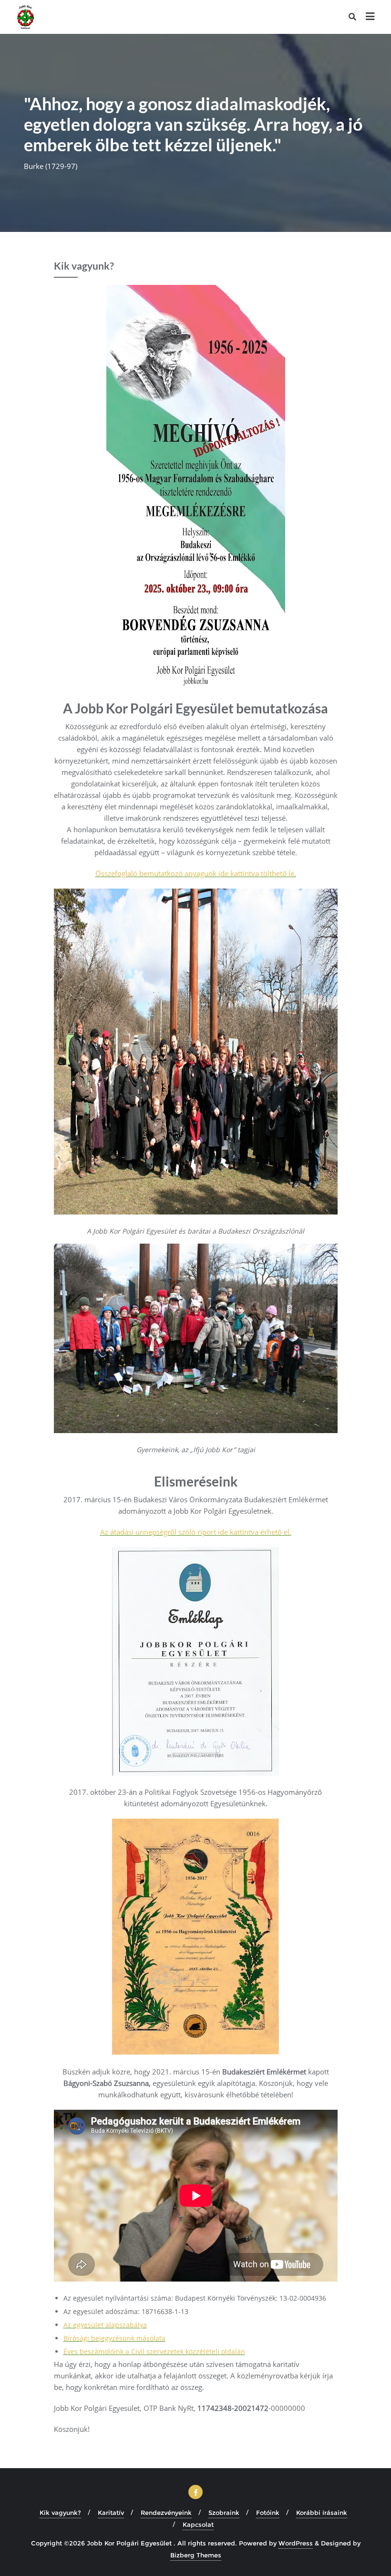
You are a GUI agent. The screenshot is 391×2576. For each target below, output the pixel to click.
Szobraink (224, 2513)
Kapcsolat (198, 2524)
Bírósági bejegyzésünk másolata (114, 2338)
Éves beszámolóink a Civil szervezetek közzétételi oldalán (154, 2351)
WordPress (296, 2543)
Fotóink (268, 2513)
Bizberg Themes (196, 2555)
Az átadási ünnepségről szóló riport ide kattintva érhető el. (196, 1532)
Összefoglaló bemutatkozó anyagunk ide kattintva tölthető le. (196, 873)
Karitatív (111, 2513)
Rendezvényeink (166, 2513)
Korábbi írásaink (322, 2513)
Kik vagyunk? (60, 2513)
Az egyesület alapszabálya (105, 2325)
